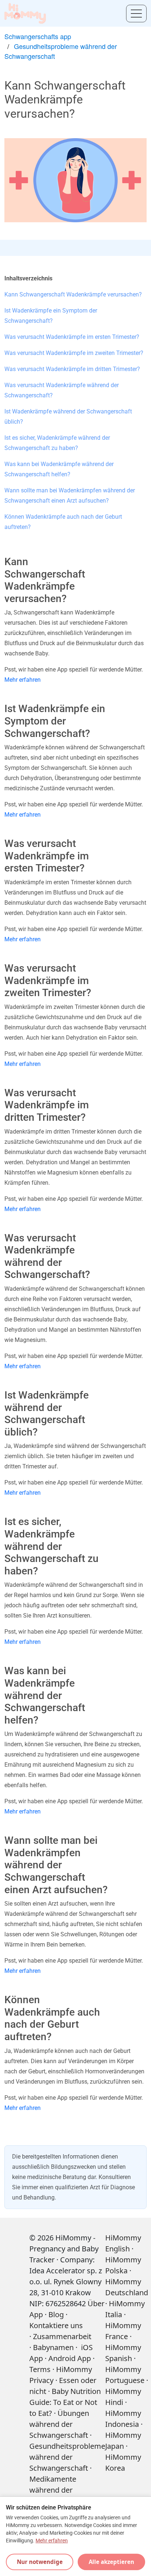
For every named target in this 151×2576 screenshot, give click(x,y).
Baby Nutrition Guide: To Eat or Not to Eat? (65, 2402)
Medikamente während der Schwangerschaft (59, 2490)
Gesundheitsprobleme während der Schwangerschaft (67, 2457)
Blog (56, 2314)
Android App (70, 2358)
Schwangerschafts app (38, 36)
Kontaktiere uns (56, 2325)
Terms (40, 2369)
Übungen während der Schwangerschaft (59, 2424)
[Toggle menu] (136, 14)
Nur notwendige (40, 2562)
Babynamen (53, 2347)
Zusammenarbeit (62, 2336)
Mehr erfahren (23, 680)
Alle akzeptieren (111, 2562)
